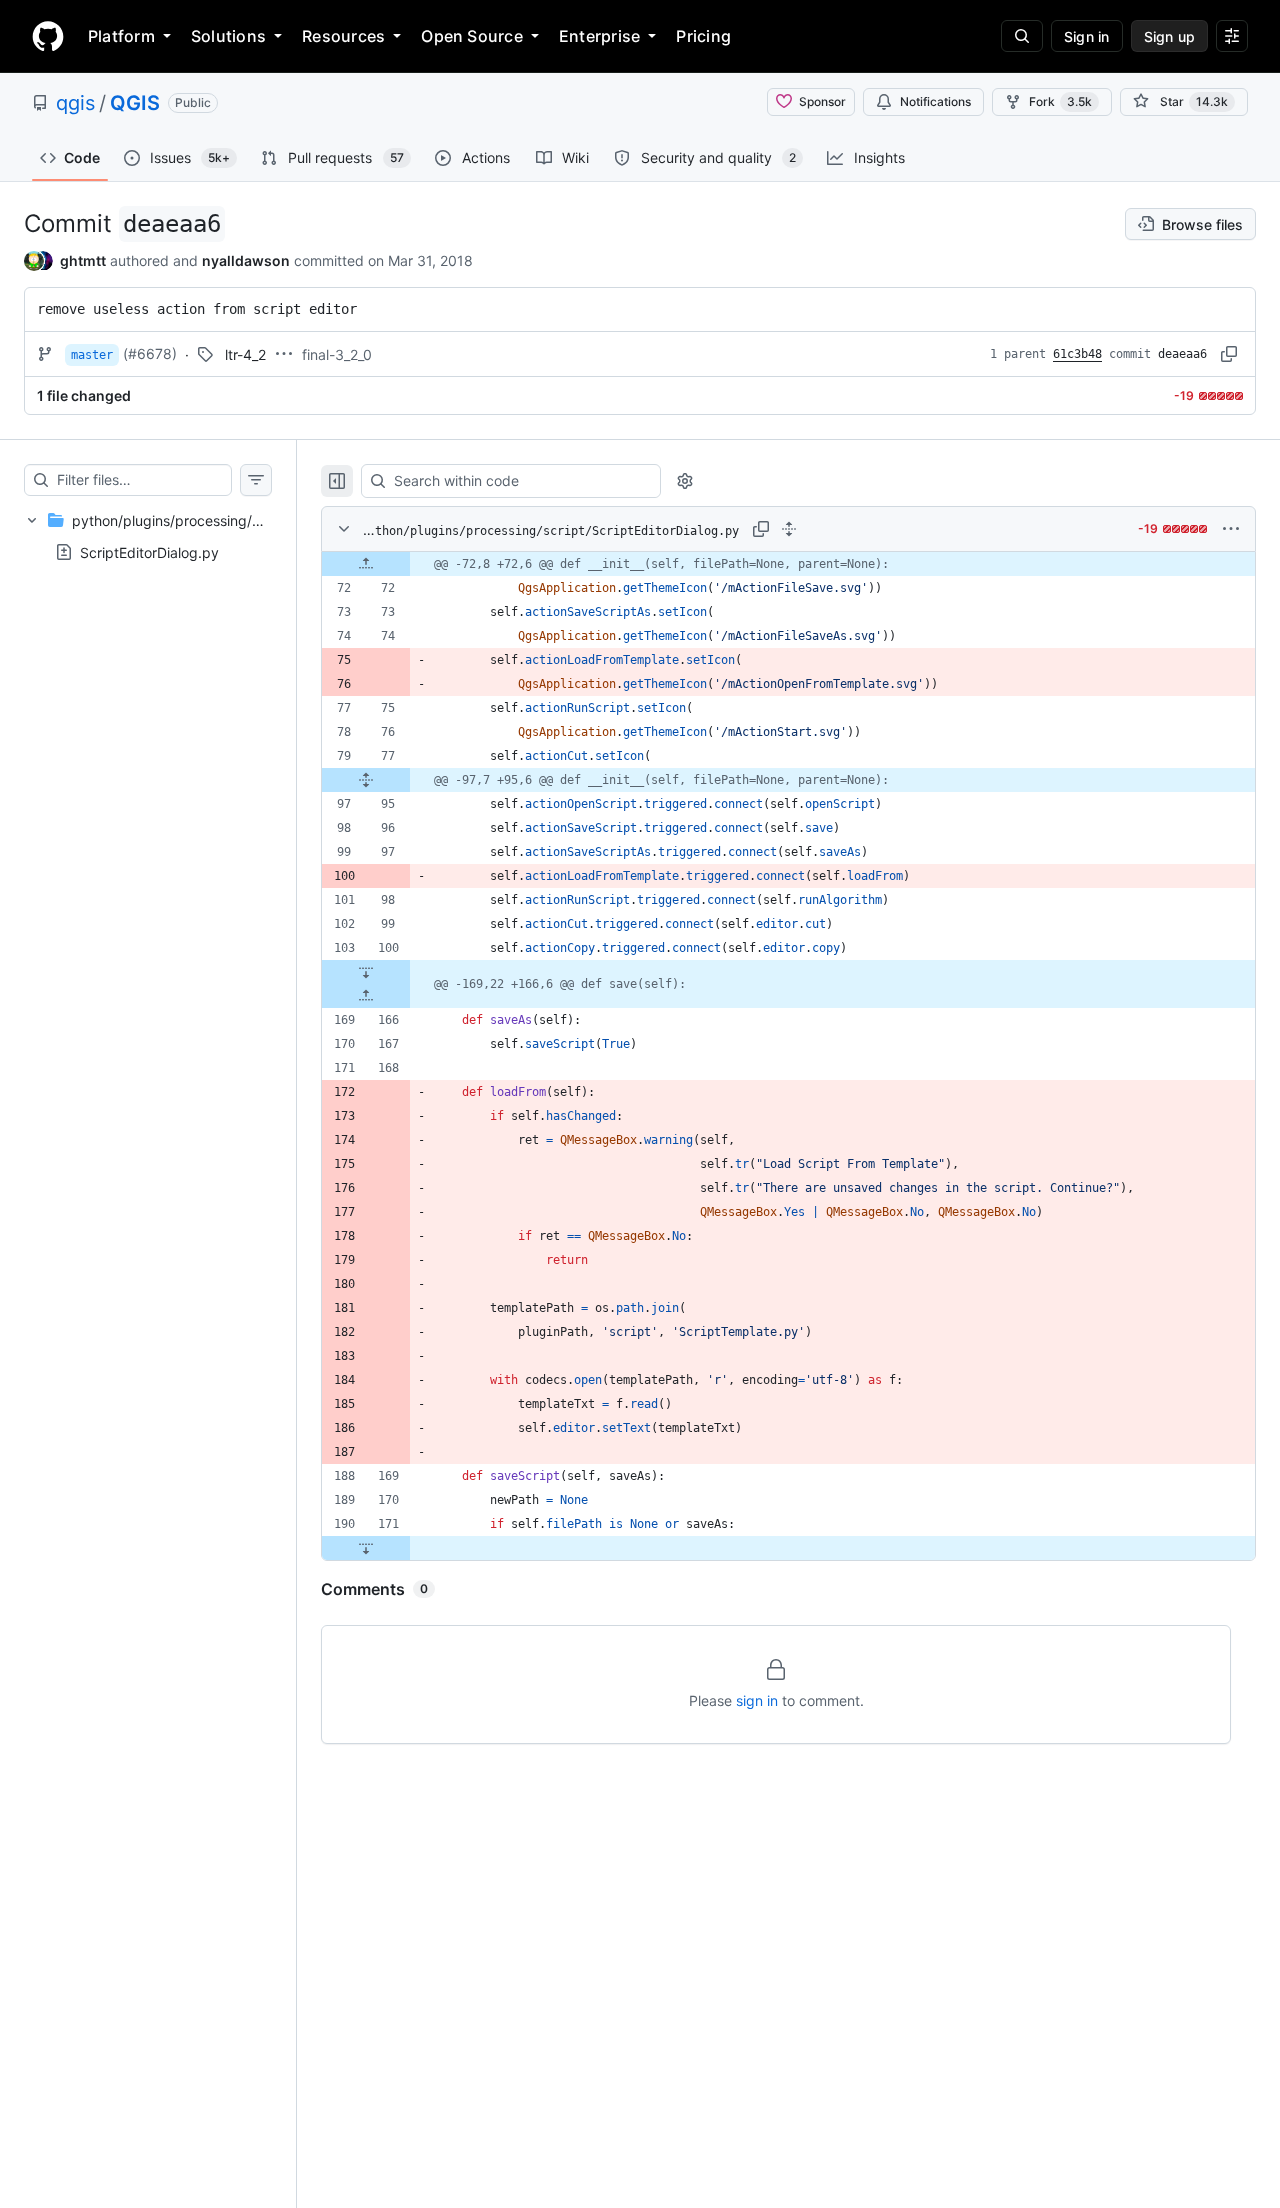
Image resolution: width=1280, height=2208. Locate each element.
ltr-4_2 (245, 354)
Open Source (472, 36)
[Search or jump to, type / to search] (1022, 36)
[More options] (1231, 529)
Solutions (228, 36)
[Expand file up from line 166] (366, 996)
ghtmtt (83, 260)
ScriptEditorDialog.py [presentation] (149, 552)
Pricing (703, 36)
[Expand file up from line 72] (366, 564)
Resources (343, 36)
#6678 (150, 353)
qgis (75, 103)
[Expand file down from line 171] (366, 1548)
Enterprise (599, 36)
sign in (757, 1700)
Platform (121, 36)
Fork (1060, 101)
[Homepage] (48, 36)
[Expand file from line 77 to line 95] (366, 780)
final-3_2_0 (337, 354)
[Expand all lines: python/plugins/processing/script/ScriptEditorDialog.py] (789, 529)
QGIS (135, 103)
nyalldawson (246, 260)
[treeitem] (148, 536)
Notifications (935, 101)
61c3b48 (1077, 354)
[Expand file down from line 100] (366, 972)
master (92, 355)
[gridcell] (788, 564)
